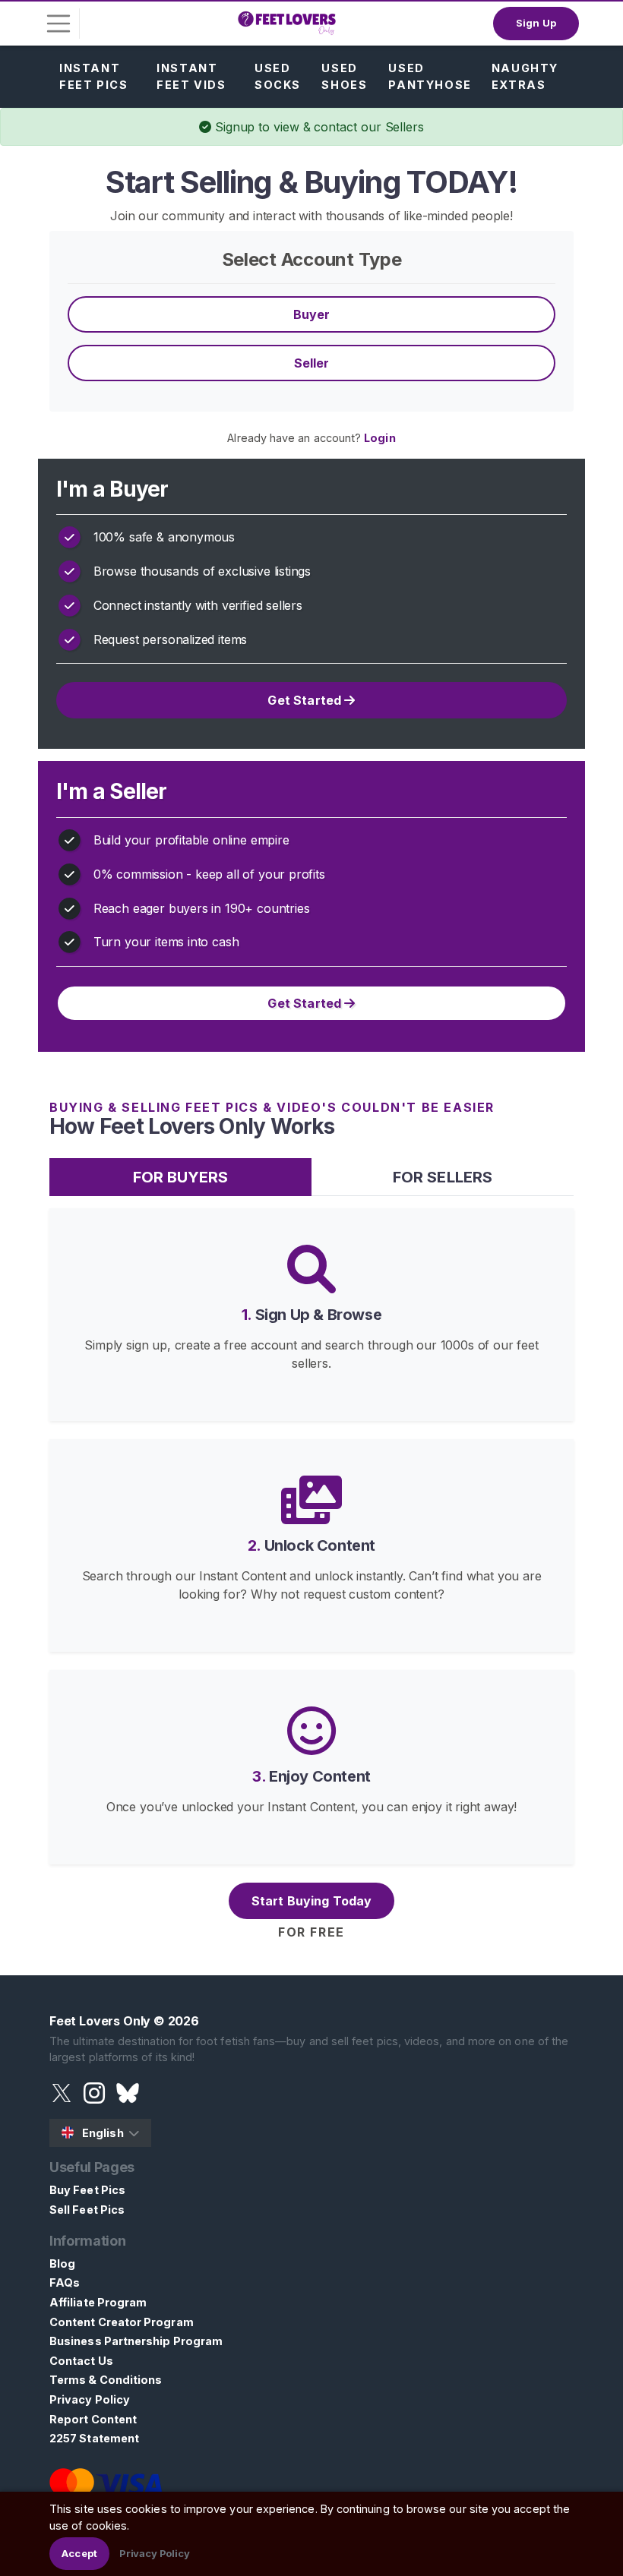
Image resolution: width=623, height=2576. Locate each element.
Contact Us (81, 2361)
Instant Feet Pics (93, 76)
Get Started (306, 700)
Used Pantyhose (430, 76)
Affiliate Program (98, 2302)
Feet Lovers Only (100, 2021)
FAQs (65, 2282)
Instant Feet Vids (191, 76)
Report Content (93, 2419)
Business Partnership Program (136, 2341)
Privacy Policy (90, 2399)
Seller (312, 363)
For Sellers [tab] (443, 1177)
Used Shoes (344, 76)
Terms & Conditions (106, 2380)
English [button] (103, 2133)
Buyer (312, 314)
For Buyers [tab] (181, 1177)
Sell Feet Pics (87, 2210)
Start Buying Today (312, 1901)
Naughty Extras (525, 76)
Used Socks (278, 76)
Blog (62, 2263)
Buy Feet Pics (87, 2190)
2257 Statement (94, 2438)
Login (379, 438)
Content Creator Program (122, 2322)
